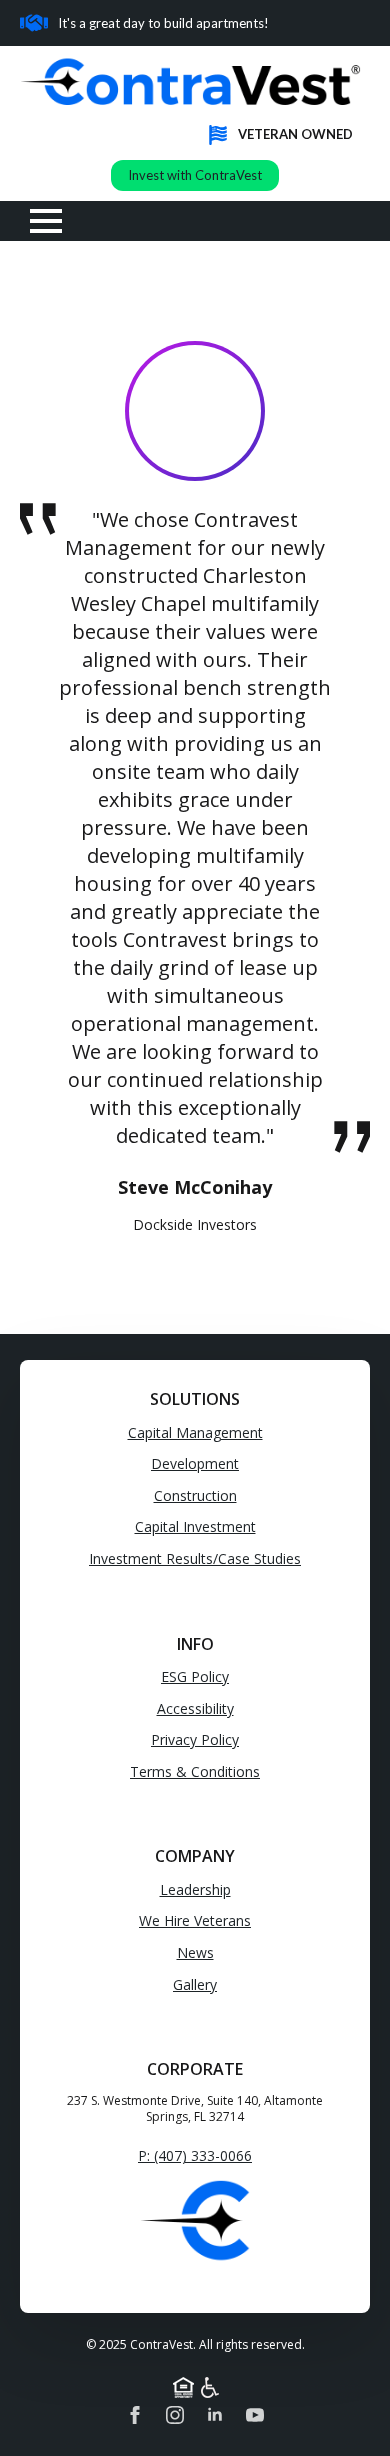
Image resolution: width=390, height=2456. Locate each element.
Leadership (195, 1889)
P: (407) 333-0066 (195, 2155)
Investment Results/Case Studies (195, 1558)
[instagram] (175, 2415)
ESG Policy (195, 1676)
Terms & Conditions (195, 1771)
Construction (195, 1495)
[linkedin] (215, 2415)
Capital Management (195, 1432)
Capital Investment (195, 1526)
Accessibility (195, 1708)
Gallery (195, 1984)
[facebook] (135, 2415)
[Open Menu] (46, 221)
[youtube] (255, 2415)
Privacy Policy (195, 1739)
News (195, 1952)
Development (195, 1463)
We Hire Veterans (195, 1920)
